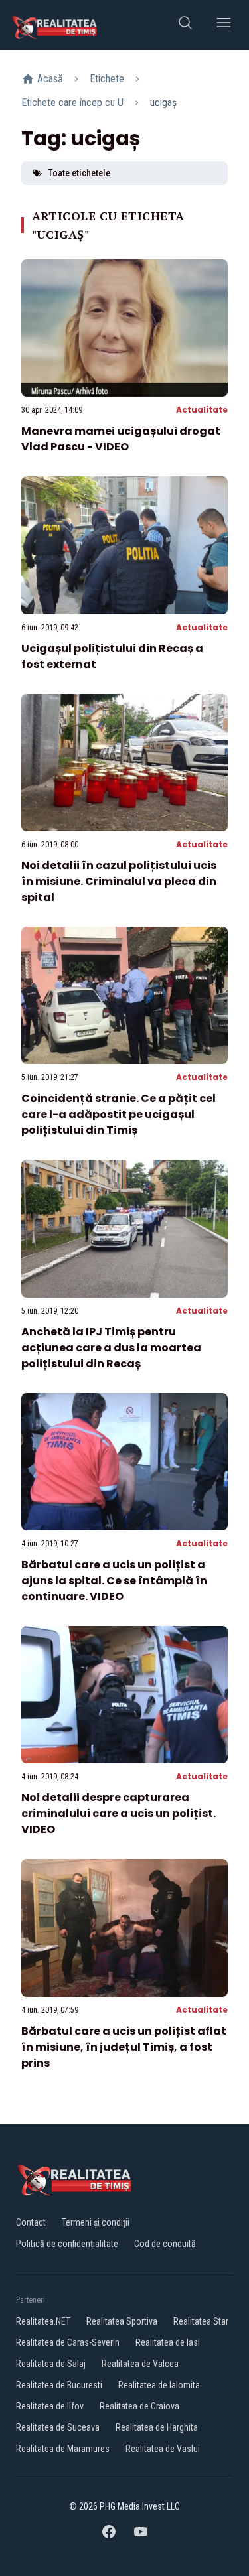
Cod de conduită (165, 2244)
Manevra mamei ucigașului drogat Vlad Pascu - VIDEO (121, 439)
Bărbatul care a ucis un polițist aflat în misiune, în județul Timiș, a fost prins (124, 2047)
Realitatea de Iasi (168, 2342)
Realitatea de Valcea (140, 2364)
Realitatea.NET (43, 2321)
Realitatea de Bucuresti (59, 2385)
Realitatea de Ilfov (50, 2406)
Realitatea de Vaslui (163, 2449)
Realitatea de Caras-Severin (68, 2342)
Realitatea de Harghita (157, 2427)
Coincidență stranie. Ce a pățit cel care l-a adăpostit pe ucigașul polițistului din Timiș (119, 1114)
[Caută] (185, 25)
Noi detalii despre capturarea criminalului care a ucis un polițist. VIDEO (119, 1813)
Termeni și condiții (96, 2222)
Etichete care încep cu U (72, 102)
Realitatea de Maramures (63, 2449)
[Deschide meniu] (224, 25)
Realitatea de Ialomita (159, 2385)
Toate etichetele (79, 173)
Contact (31, 2222)
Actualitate (202, 410)
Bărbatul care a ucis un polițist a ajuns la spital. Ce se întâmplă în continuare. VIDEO (114, 1581)
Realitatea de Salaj (51, 2364)
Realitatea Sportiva (122, 2321)
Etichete (107, 79)
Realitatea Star (201, 2321)
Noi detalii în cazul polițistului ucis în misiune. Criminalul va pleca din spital (119, 881)
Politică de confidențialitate (67, 2244)
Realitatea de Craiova (139, 2406)
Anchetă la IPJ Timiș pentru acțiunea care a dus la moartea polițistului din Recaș (111, 1348)
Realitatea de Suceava (58, 2427)
